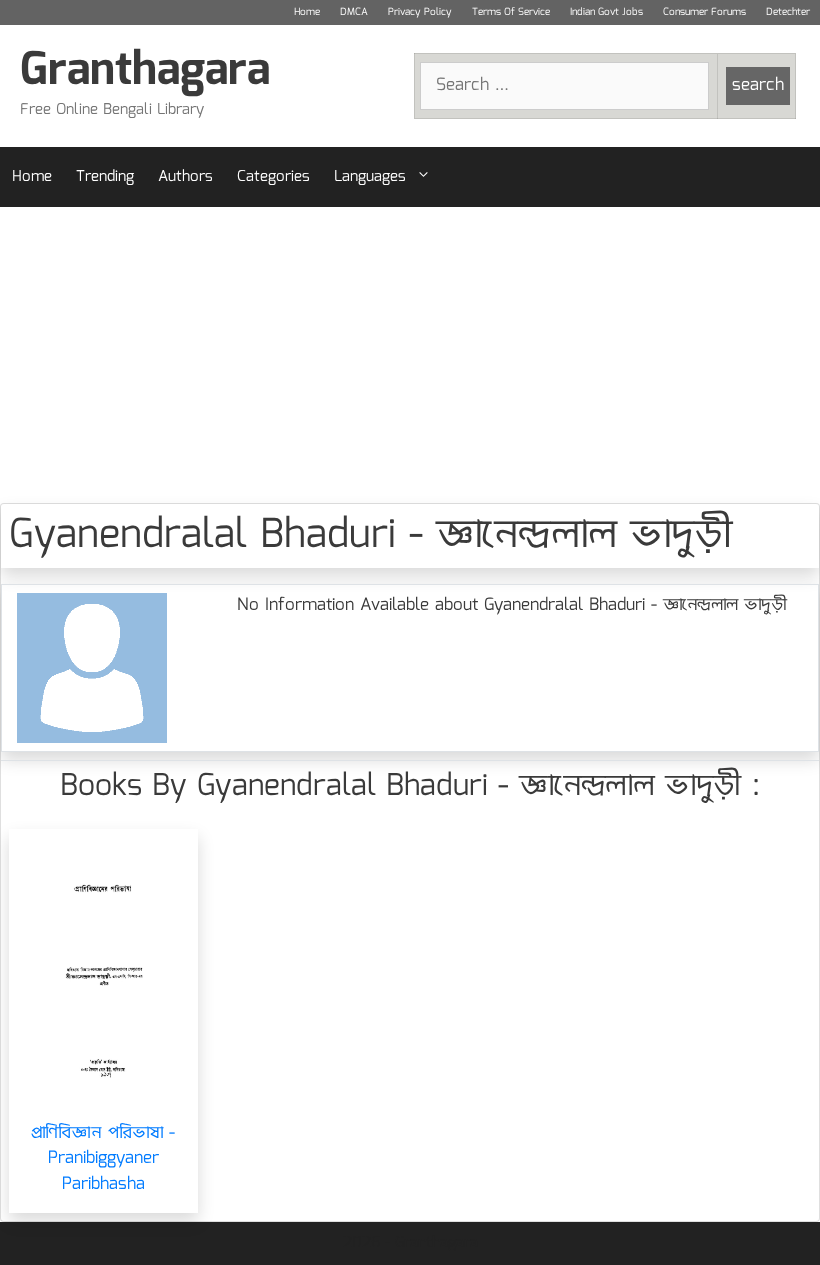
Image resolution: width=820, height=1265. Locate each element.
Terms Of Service (511, 12)
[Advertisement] (410, 355)
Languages (370, 177)
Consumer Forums (704, 12)
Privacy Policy (420, 12)
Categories (273, 177)
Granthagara (145, 71)
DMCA (354, 12)
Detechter (788, 12)
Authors (185, 177)
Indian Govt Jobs (606, 12)
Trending (105, 177)
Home (307, 12)
